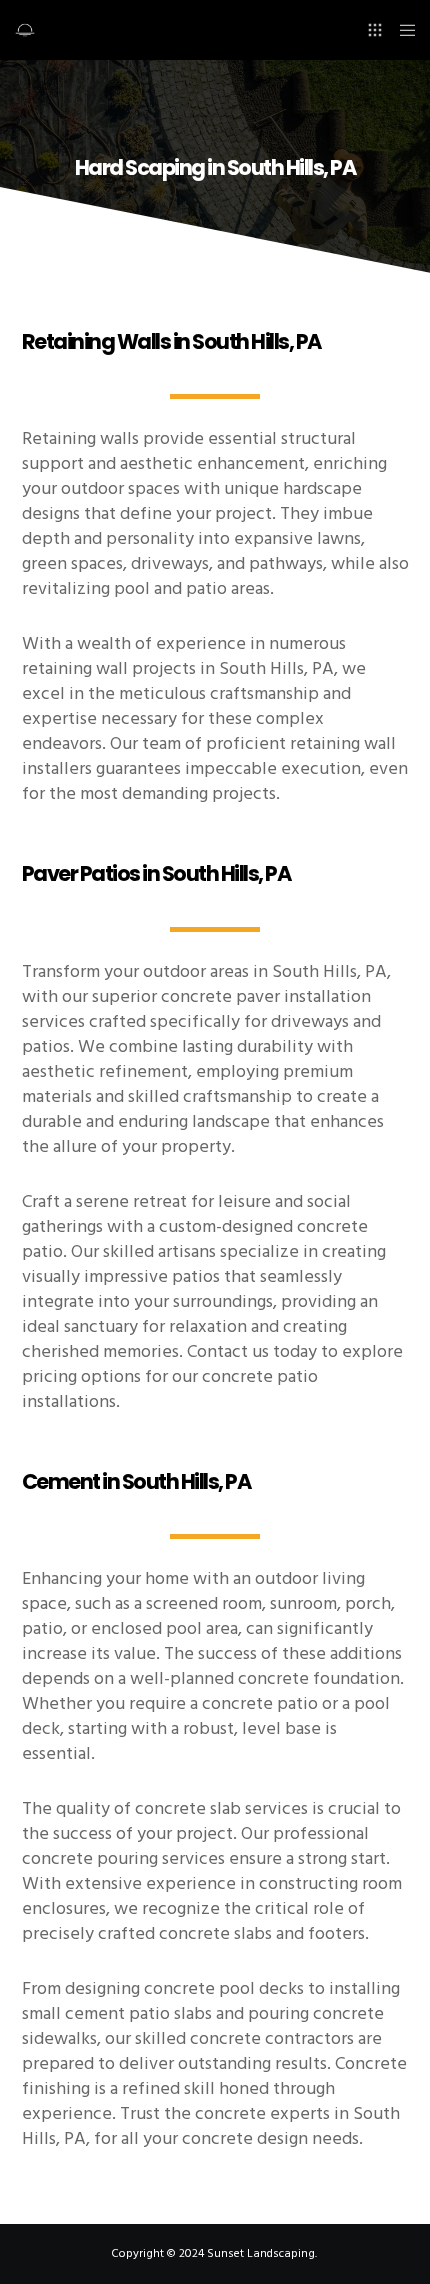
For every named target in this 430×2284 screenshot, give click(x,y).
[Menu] (401, 30)
